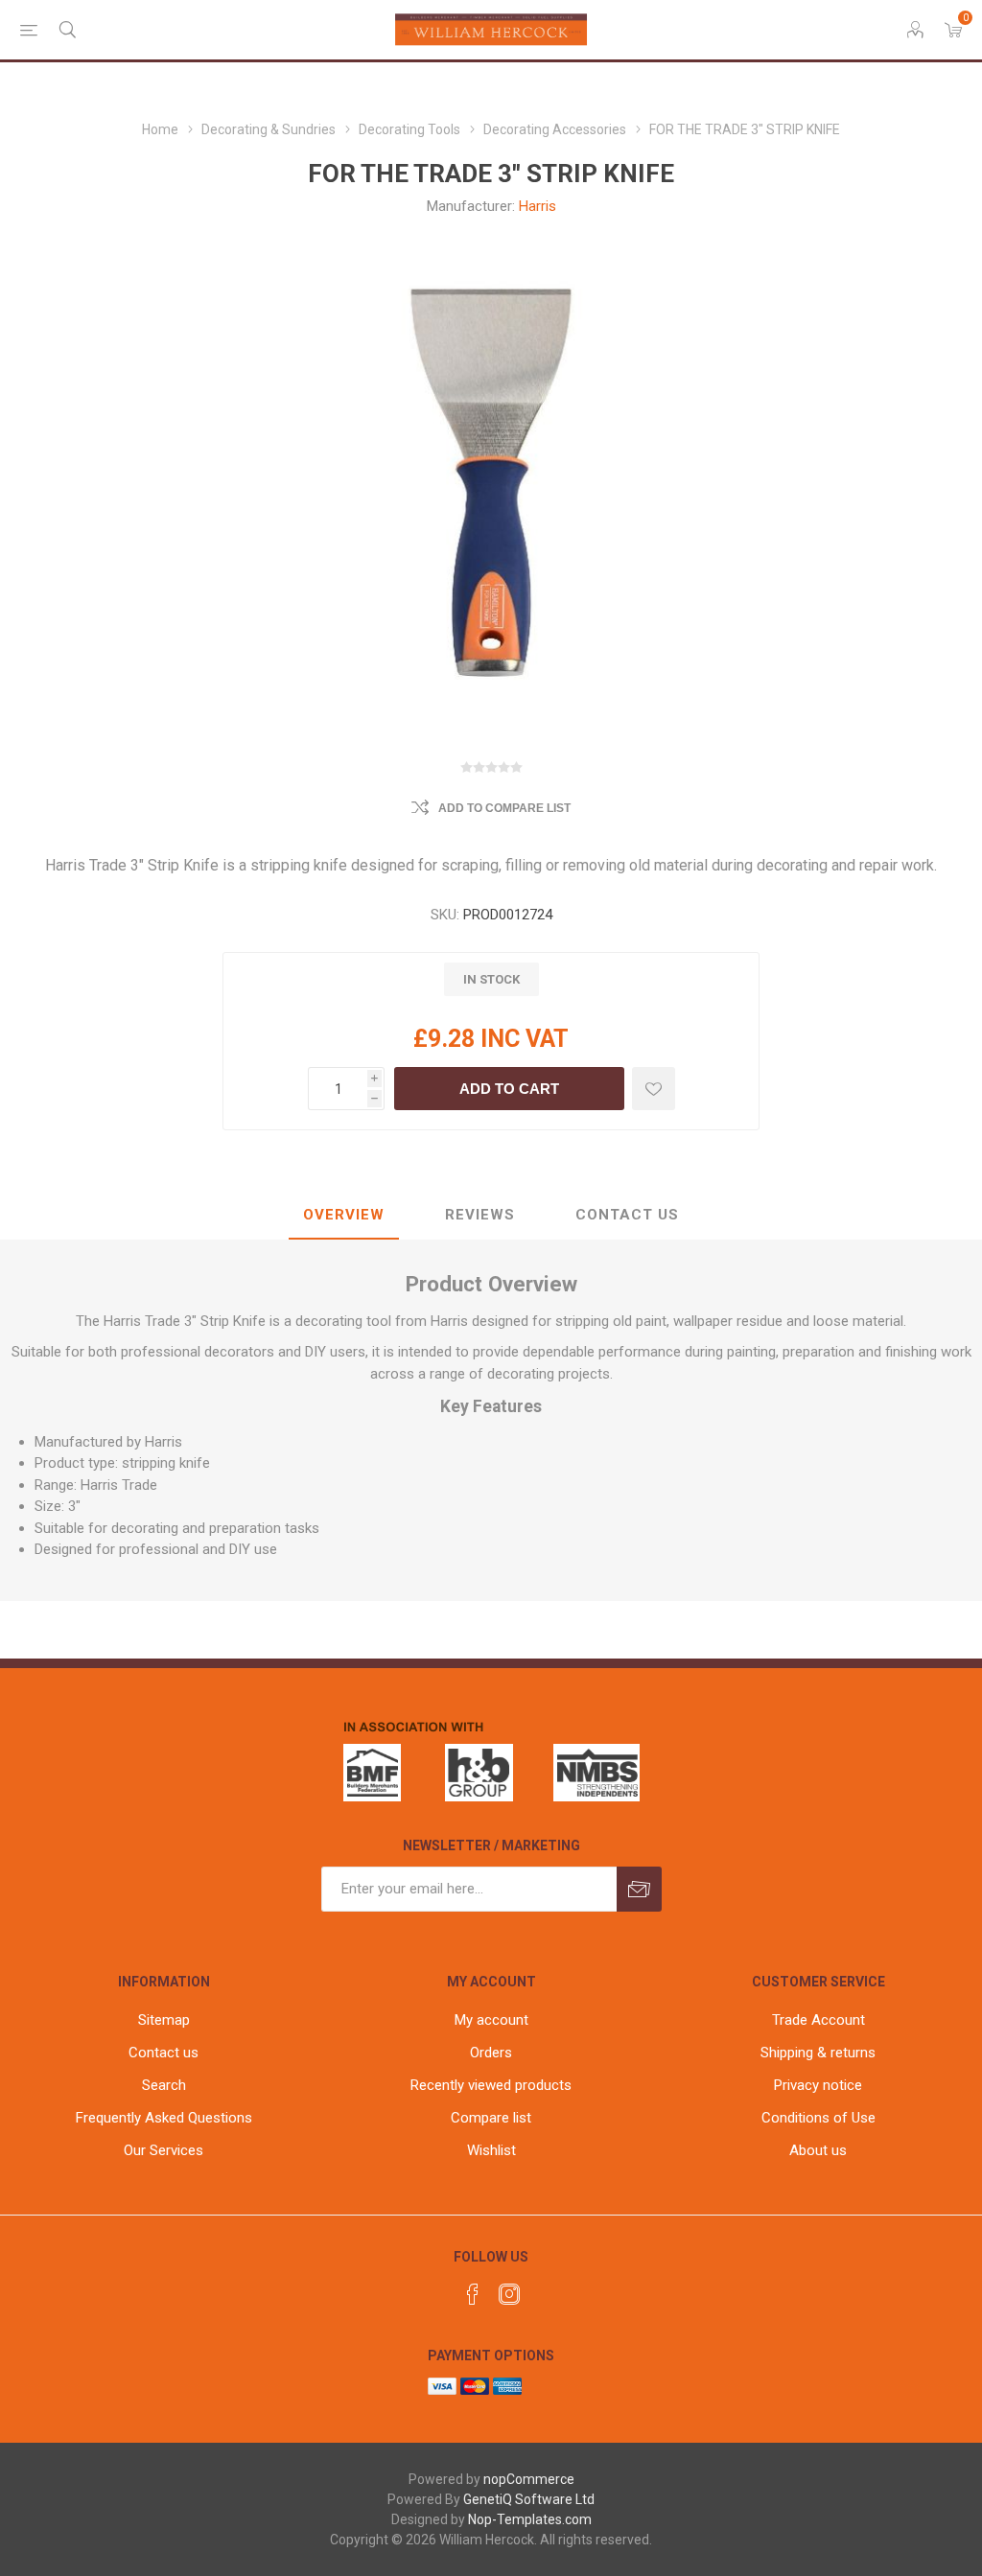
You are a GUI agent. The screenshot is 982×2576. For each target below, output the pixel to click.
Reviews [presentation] (480, 1215)
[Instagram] (509, 2294)
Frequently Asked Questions (164, 2118)
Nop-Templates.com (530, 2519)
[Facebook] (473, 2294)
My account (491, 2020)
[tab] (344, 1216)
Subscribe (639, 1889)
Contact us (164, 2053)
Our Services (164, 2150)
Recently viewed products (491, 2085)
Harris (538, 206)
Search (164, 2085)
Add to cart (509, 1089)
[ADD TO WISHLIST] (654, 1089)
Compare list (491, 2118)
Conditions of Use (818, 2118)
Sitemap (164, 2020)
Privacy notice (818, 2085)
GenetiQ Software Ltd (529, 2499)
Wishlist (491, 2150)
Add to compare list (504, 808)
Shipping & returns (818, 2053)
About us (818, 2150)
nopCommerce (529, 2479)
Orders (491, 2053)
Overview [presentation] (344, 1215)
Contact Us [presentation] (627, 1215)
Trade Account (818, 2020)
